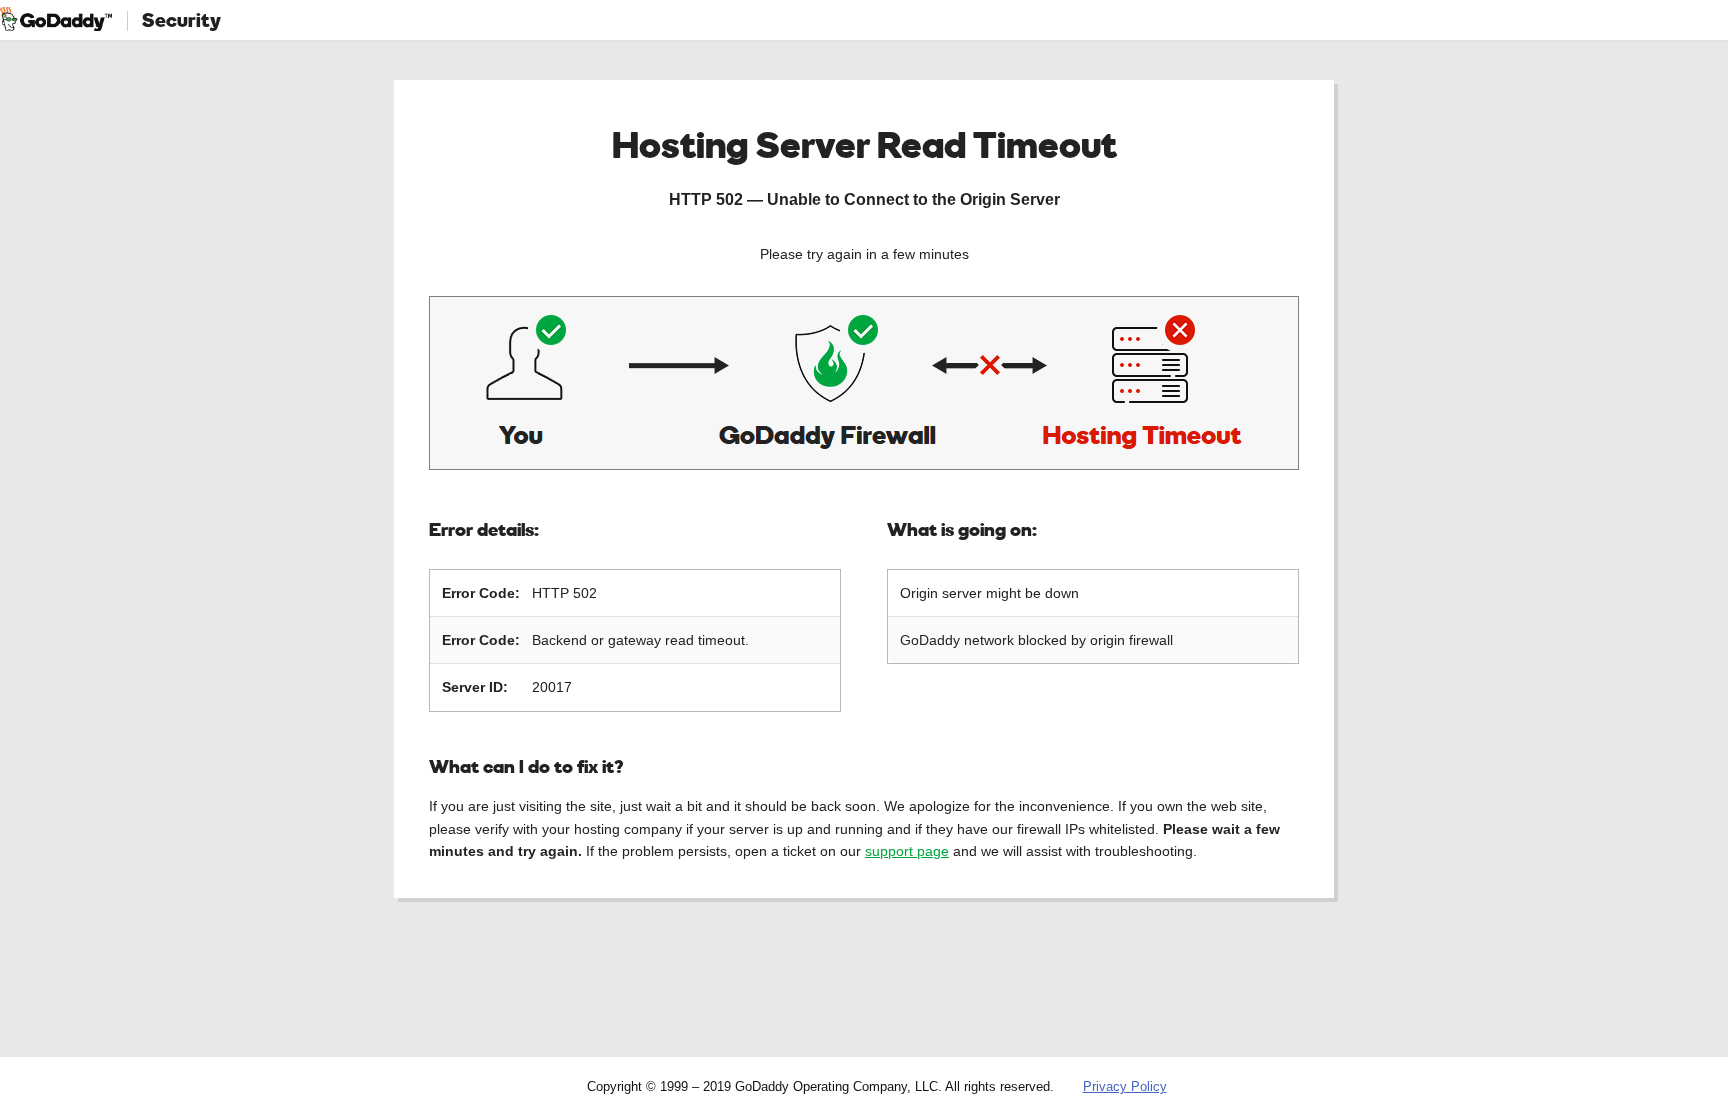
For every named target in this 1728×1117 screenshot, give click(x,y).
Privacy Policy (1125, 1086)
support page (907, 851)
